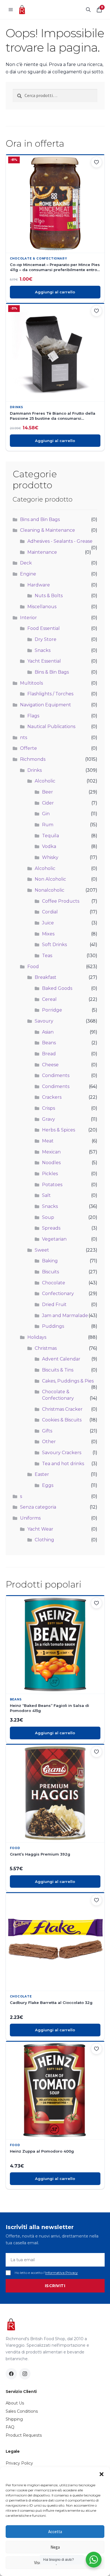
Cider (48, 803)
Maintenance (42, 552)
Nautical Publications (51, 727)
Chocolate (54, 1283)
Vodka (49, 846)
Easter (42, 1474)
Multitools (31, 683)
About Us (15, 2403)
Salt (46, 1195)
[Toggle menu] (11, 10)
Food (33, 967)
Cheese (50, 1065)
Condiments (56, 1075)
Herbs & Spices (59, 1130)
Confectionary (58, 1294)
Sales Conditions (22, 2411)
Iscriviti (55, 2286)
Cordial (50, 912)
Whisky (50, 857)
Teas (47, 956)
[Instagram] (25, 2374)
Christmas (46, 1348)
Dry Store (46, 639)
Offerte (28, 748)
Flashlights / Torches (50, 694)
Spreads (51, 1228)
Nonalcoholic (49, 890)
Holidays (37, 1337)
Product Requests (24, 2435)
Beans (49, 1043)
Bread (49, 1054)
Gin (46, 814)
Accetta (55, 2532)
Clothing (44, 1540)
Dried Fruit (54, 1305)
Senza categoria (38, 1507)
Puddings (53, 1326)
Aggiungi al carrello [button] (55, 292)
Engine (28, 574)
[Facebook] (11, 2374)
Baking (50, 1261)
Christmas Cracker (62, 1409)
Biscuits (50, 1272)
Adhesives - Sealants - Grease (60, 541)
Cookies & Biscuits (62, 1420)
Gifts (47, 1431)
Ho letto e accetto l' (46, 2273)
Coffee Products (61, 901)
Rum (48, 825)
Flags (33, 716)
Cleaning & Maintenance (48, 530)
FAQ (10, 2427)
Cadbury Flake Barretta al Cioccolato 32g (51, 2003)
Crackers (52, 1097)
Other (49, 1442)
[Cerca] (88, 10)
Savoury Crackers (62, 1453)
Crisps (49, 1108)
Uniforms (30, 1518)
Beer (48, 792)
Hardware (39, 585)
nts (24, 738)
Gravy (49, 1119)
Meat (48, 1141)
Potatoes (52, 1185)
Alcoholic (45, 781)
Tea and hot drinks (63, 1464)
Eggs (48, 1485)
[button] (102, 2474)
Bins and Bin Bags (40, 519)
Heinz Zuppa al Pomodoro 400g (42, 2151)
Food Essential (44, 628)
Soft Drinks (54, 945)
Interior (28, 618)
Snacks (43, 650)
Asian (48, 1032)
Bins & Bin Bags (52, 672)
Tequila (50, 836)
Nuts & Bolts (49, 596)
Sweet (42, 1250)
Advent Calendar (61, 1359)
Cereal (49, 999)
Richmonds (33, 759)
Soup (48, 1217)
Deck (26, 563)
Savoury (44, 1021)
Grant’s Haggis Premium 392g (40, 1854)
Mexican (51, 1152)
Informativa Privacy (61, 2273)
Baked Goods (57, 988)
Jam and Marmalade (65, 1316)
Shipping (14, 2419)
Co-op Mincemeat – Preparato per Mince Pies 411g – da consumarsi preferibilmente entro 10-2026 (55, 267)
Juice (48, 923)
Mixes (48, 934)
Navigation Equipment (46, 705)
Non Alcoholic (50, 879)
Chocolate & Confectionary (38, 259)
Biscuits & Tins (58, 1370)
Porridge (52, 1010)
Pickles (50, 1174)
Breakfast (46, 977)
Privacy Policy (19, 2463)
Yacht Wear (40, 1529)
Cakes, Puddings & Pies (68, 1381)
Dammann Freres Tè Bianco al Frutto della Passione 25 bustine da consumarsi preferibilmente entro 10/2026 (53, 416)
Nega (55, 2547)
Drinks (17, 407)
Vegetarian (54, 1239)
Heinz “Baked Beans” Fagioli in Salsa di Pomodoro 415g (49, 1708)
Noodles (51, 1163)
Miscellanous (42, 607)
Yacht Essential (44, 661)
